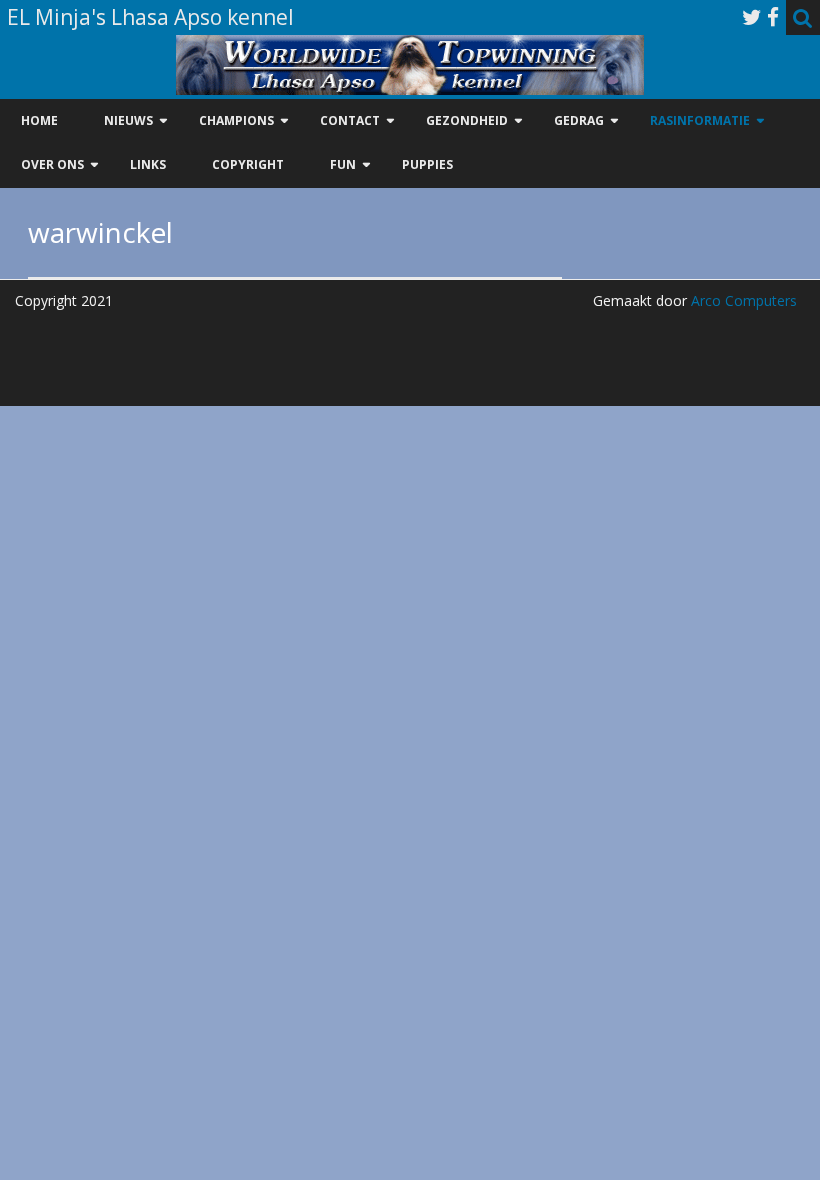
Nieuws (128, 120)
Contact (350, 120)
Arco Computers (742, 300)
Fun (343, 164)
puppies (427, 164)
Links (148, 164)
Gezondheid (467, 120)
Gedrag (579, 120)
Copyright (248, 164)
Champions (236, 120)
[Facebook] (773, 17)
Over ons (52, 164)
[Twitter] (752, 17)
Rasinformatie (700, 120)
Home (39, 120)
